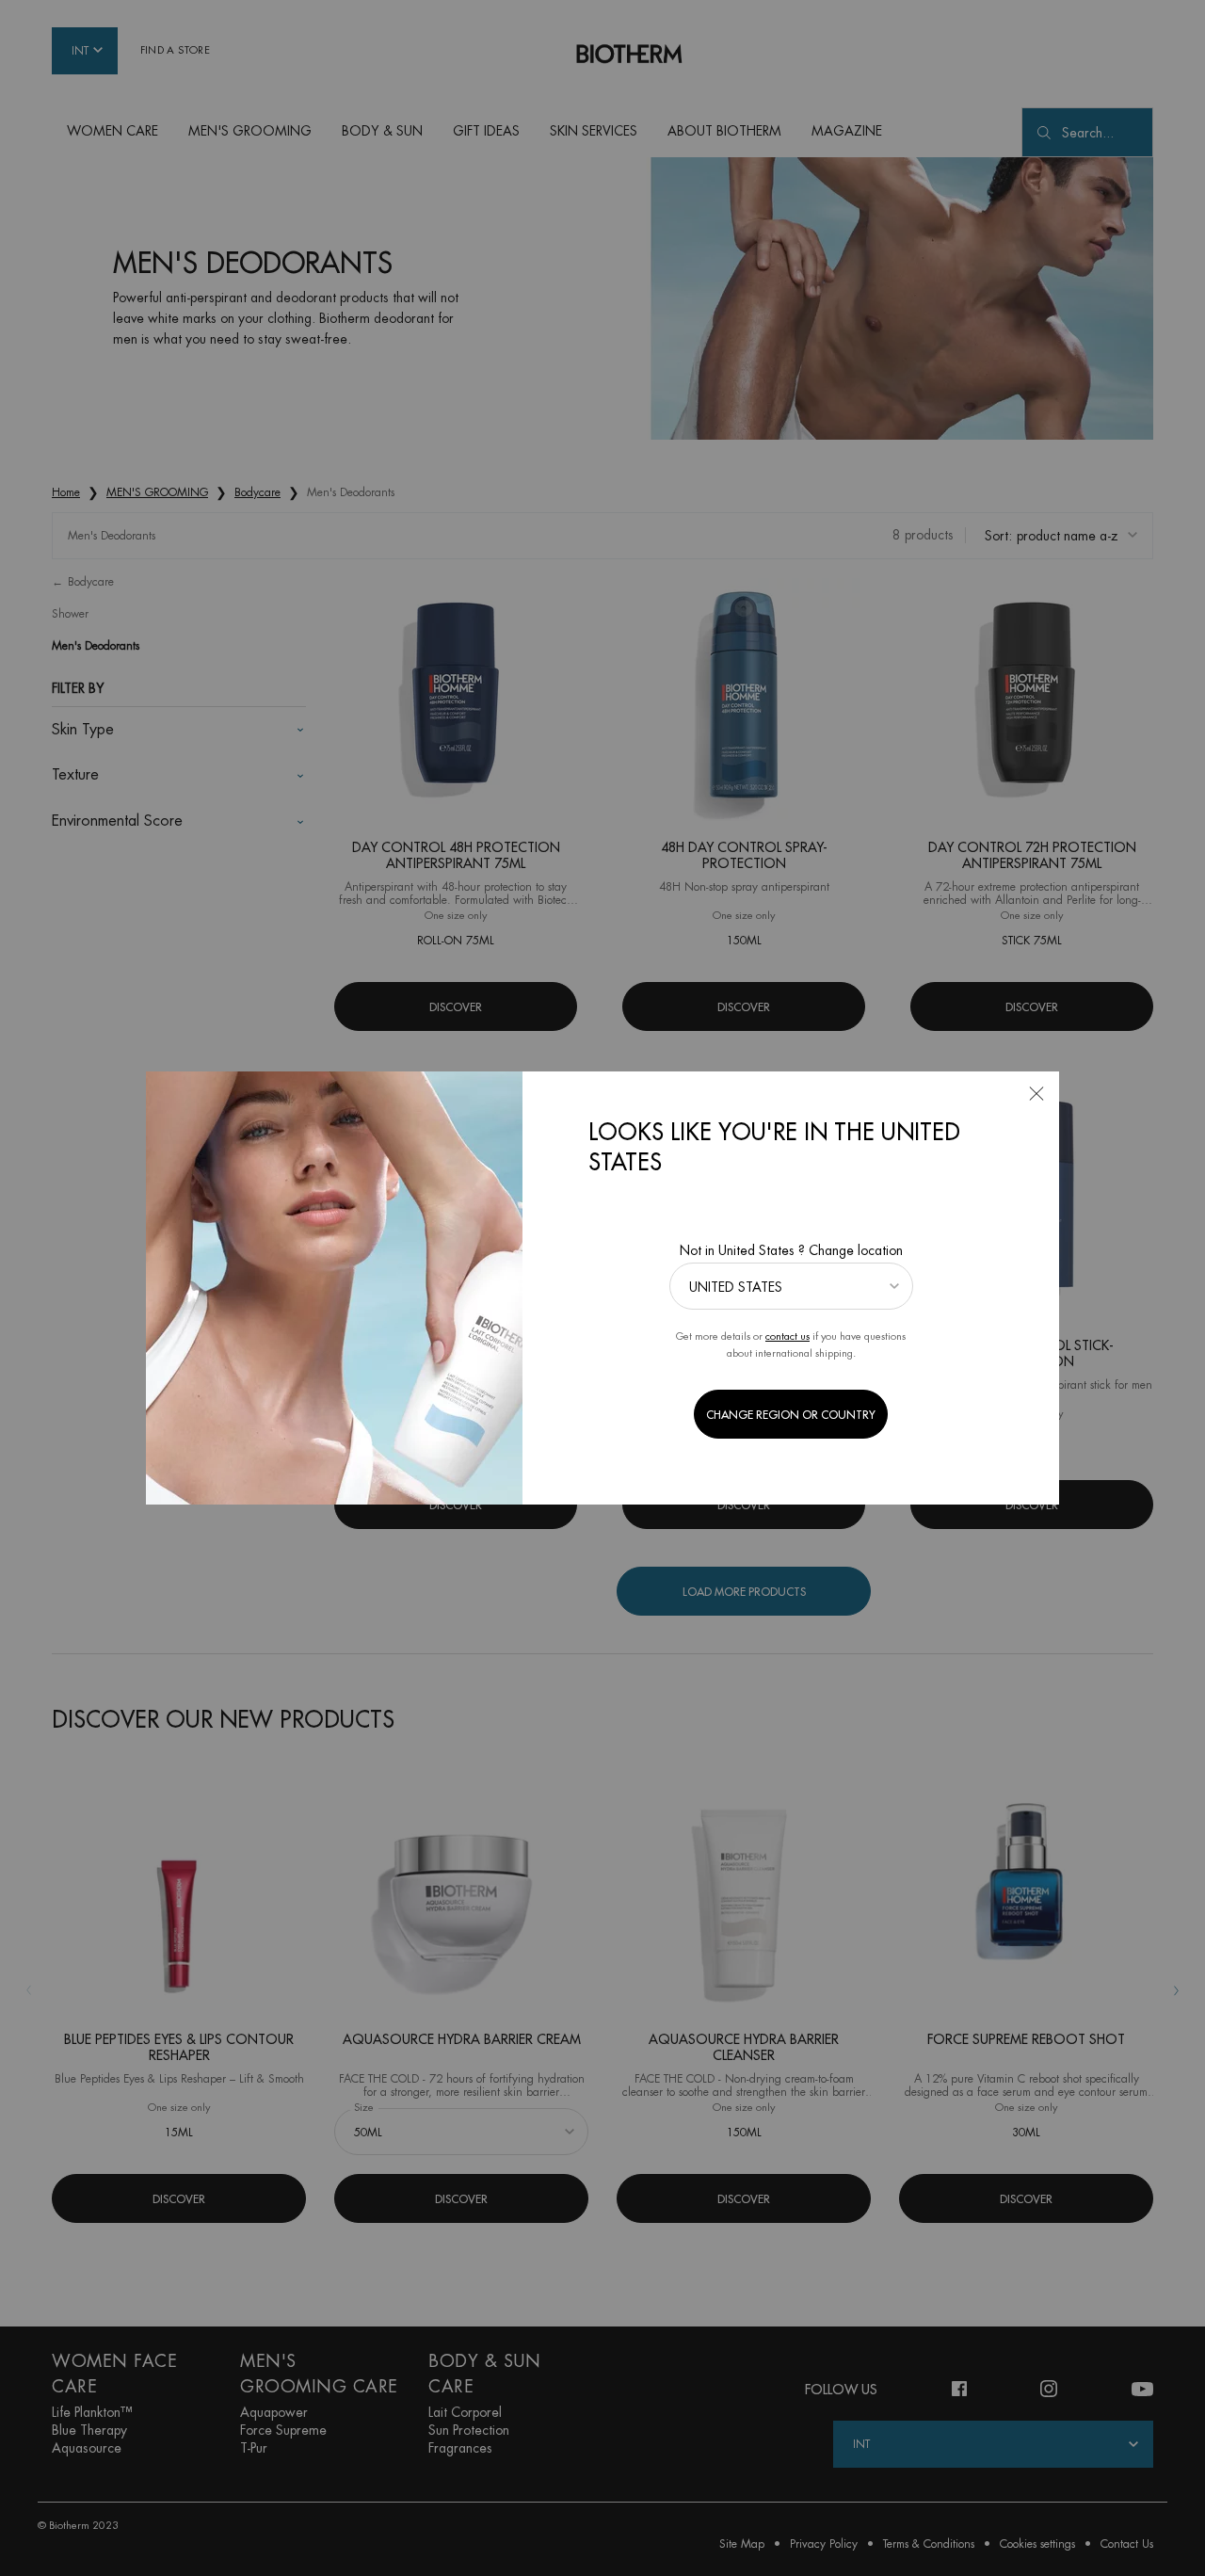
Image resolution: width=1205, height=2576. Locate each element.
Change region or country (791, 1415)
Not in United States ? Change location (791, 1250)
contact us (787, 1336)
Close (1036, 1094)
